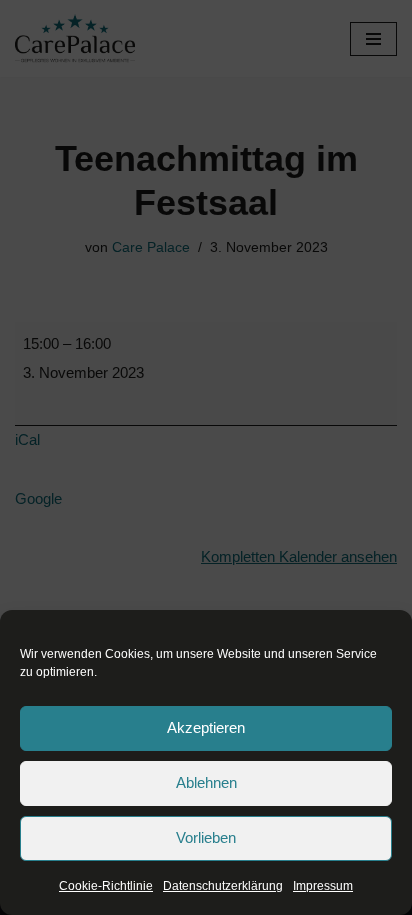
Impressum (323, 886)
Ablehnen (206, 782)
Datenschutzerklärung (223, 886)
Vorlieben (206, 837)
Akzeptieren (206, 727)
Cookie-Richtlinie (106, 886)
